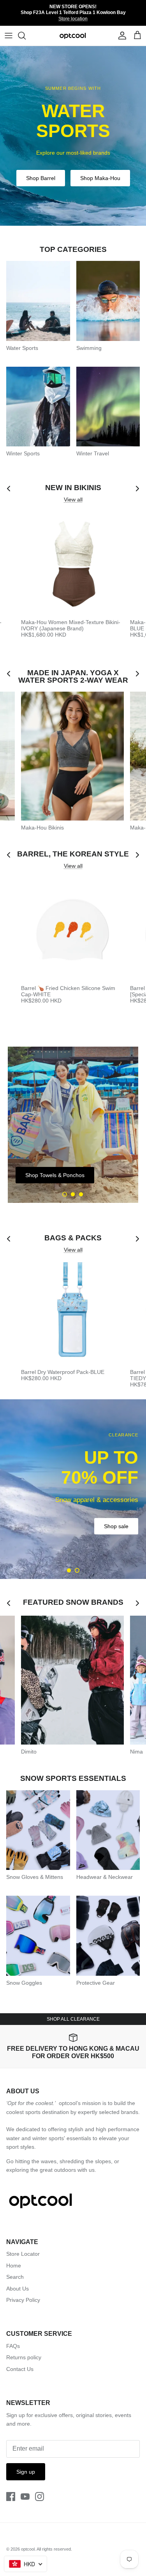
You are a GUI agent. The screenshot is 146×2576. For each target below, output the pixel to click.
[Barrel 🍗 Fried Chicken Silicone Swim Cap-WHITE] (72, 929)
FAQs (13, 2346)
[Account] (120, 36)
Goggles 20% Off (107, 1517)
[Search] (26, 36)
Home (14, 2266)
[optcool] (73, 36)
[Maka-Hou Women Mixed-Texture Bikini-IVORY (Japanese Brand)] (72, 564)
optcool (28, 2549)
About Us (18, 2289)
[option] (73, 136)
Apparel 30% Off (41, 1517)
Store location (73, 19)
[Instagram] (40, 2497)
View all (73, 500)
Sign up (26, 2472)
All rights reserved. (54, 2549)
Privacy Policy (23, 2300)
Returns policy (24, 2357)
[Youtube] (25, 2497)
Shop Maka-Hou (100, 178)
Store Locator (23, 2254)
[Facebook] (11, 2497)
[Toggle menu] (9, 36)
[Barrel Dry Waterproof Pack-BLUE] (72, 1313)
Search (15, 2277)
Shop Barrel (41, 178)
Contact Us (20, 2369)
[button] (65, 1194)
